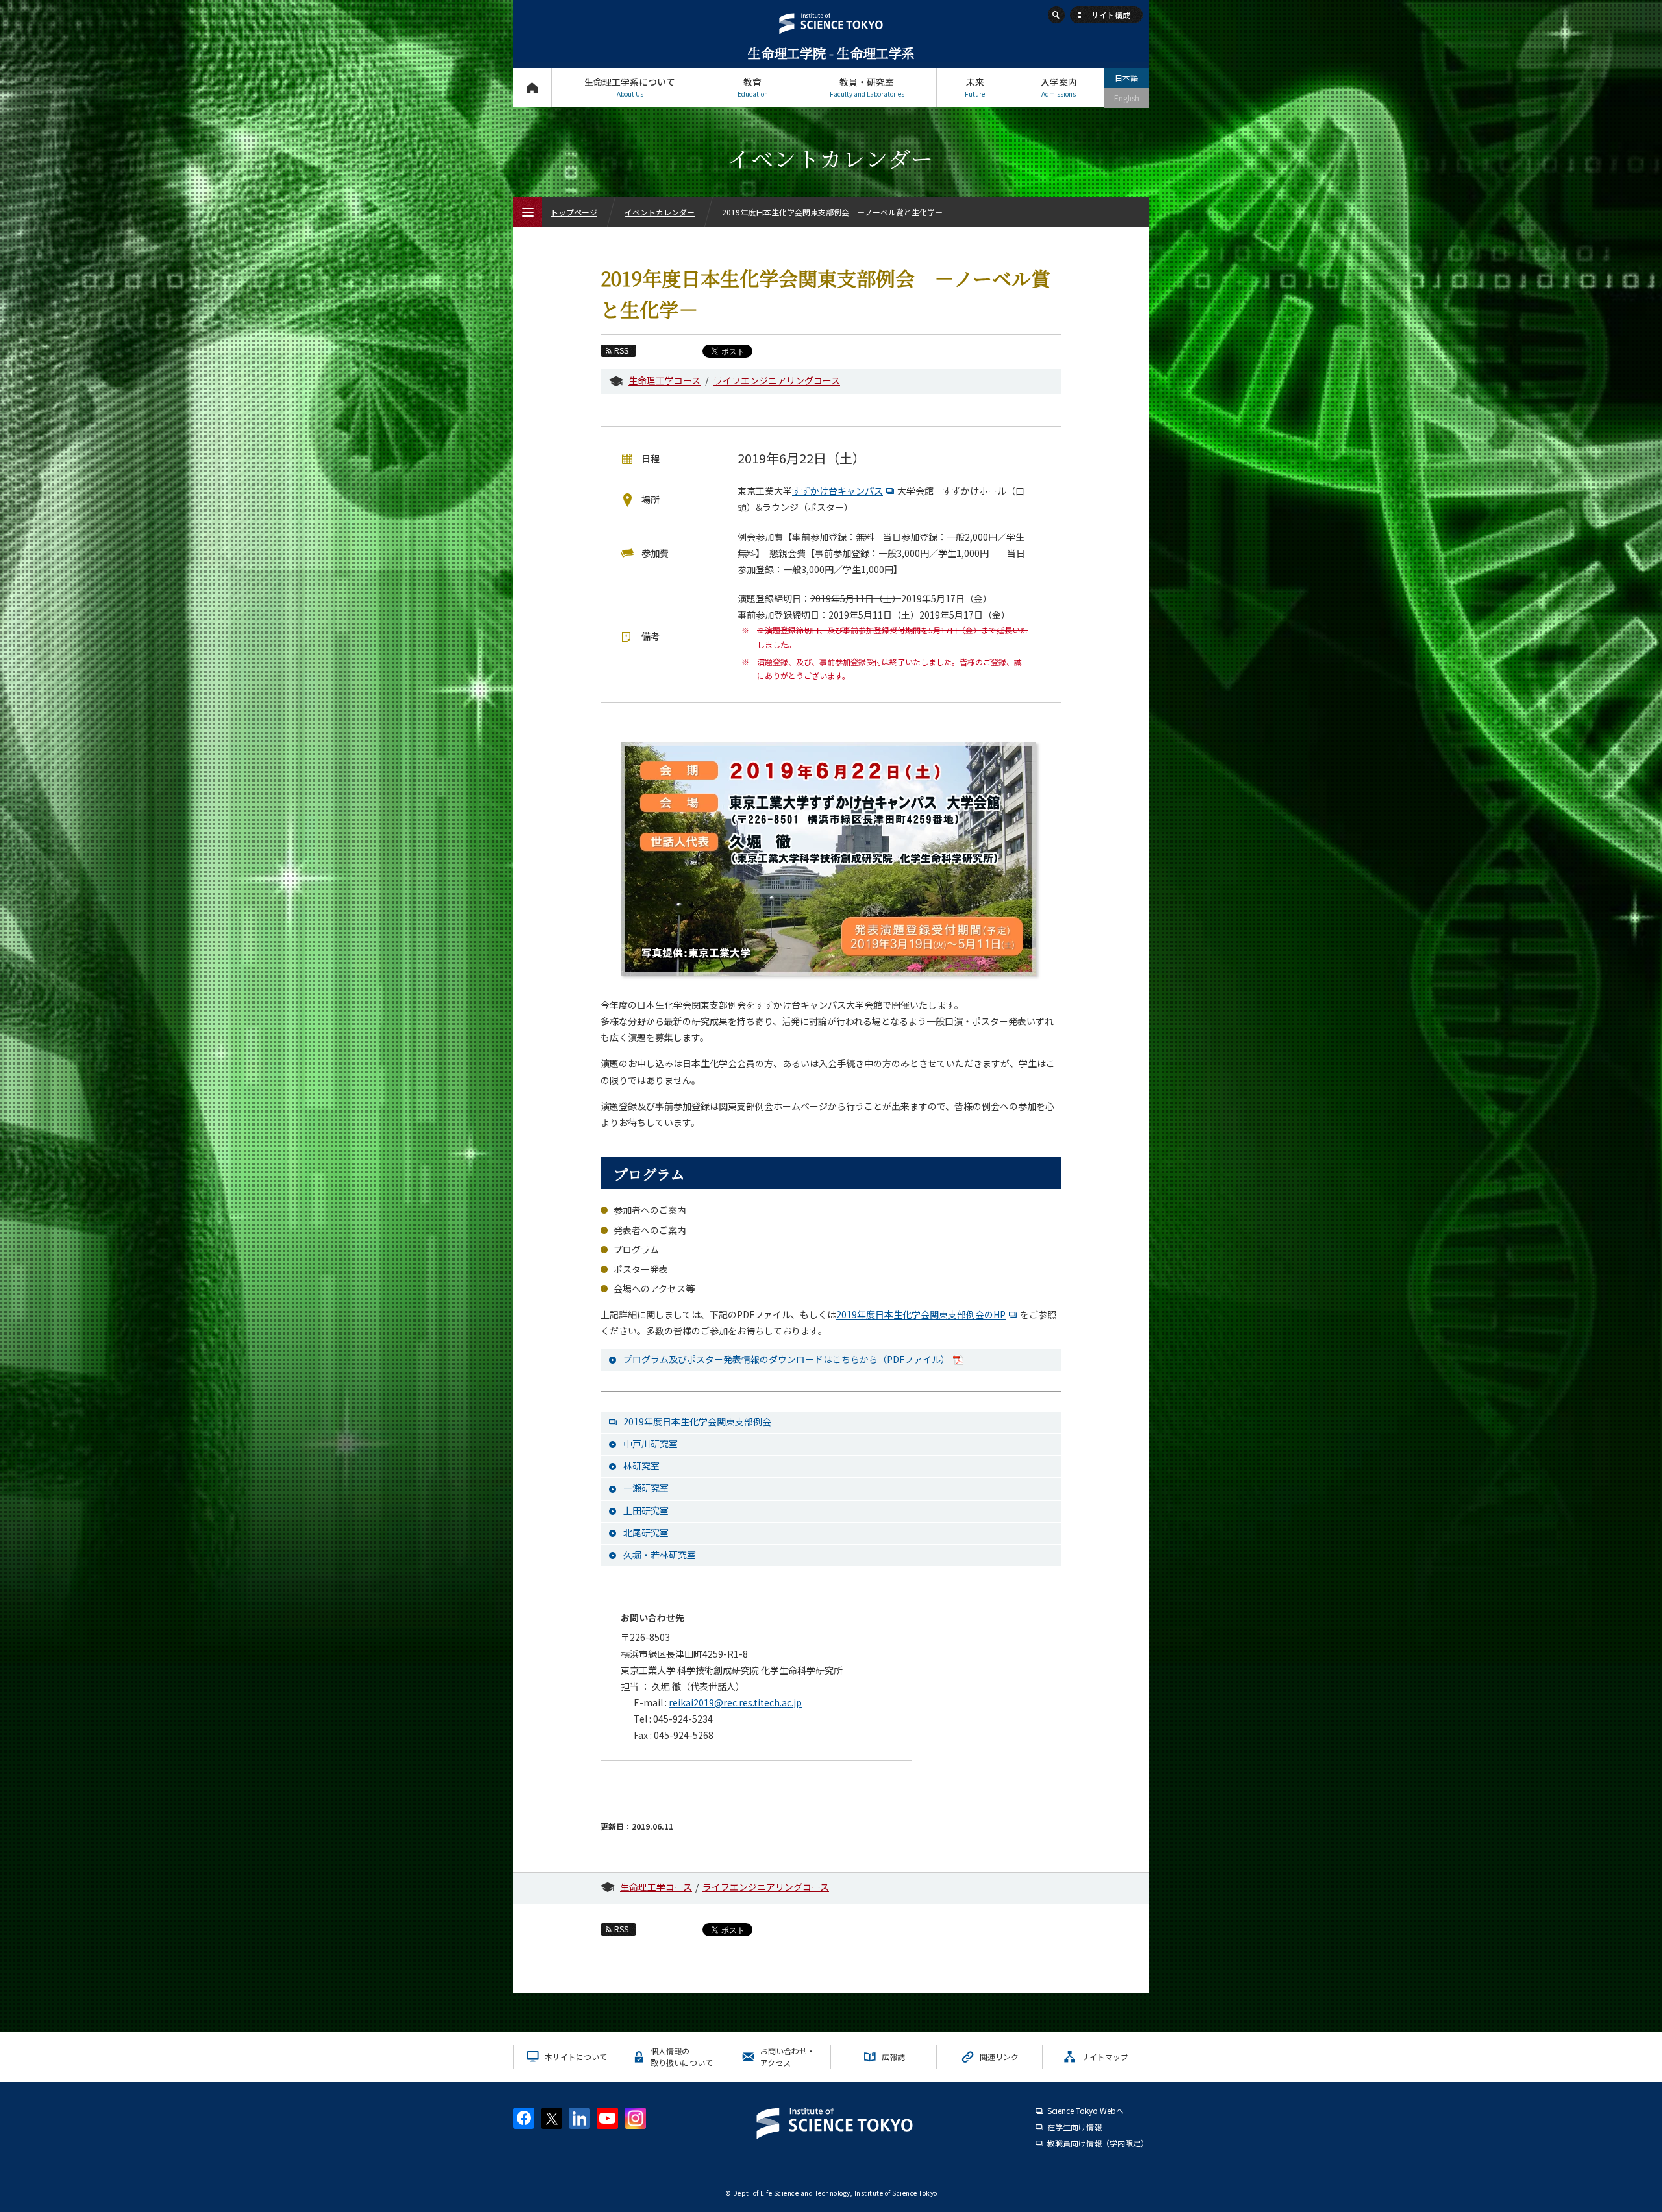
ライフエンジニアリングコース (777, 380)
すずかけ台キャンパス (837, 491)
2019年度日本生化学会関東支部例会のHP (921, 1314)
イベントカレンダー (660, 212)
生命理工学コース (664, 380)
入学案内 (1059, 87)
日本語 (1126, 78)
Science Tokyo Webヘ (1085, 2110)
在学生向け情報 (1074, 2127)
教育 (753, 87)
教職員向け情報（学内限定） (1098, 2143)
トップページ (532, 88)
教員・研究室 (867, 87)
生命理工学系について (630, 87)
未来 (975, 87)
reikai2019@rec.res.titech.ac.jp (735, 1702)
